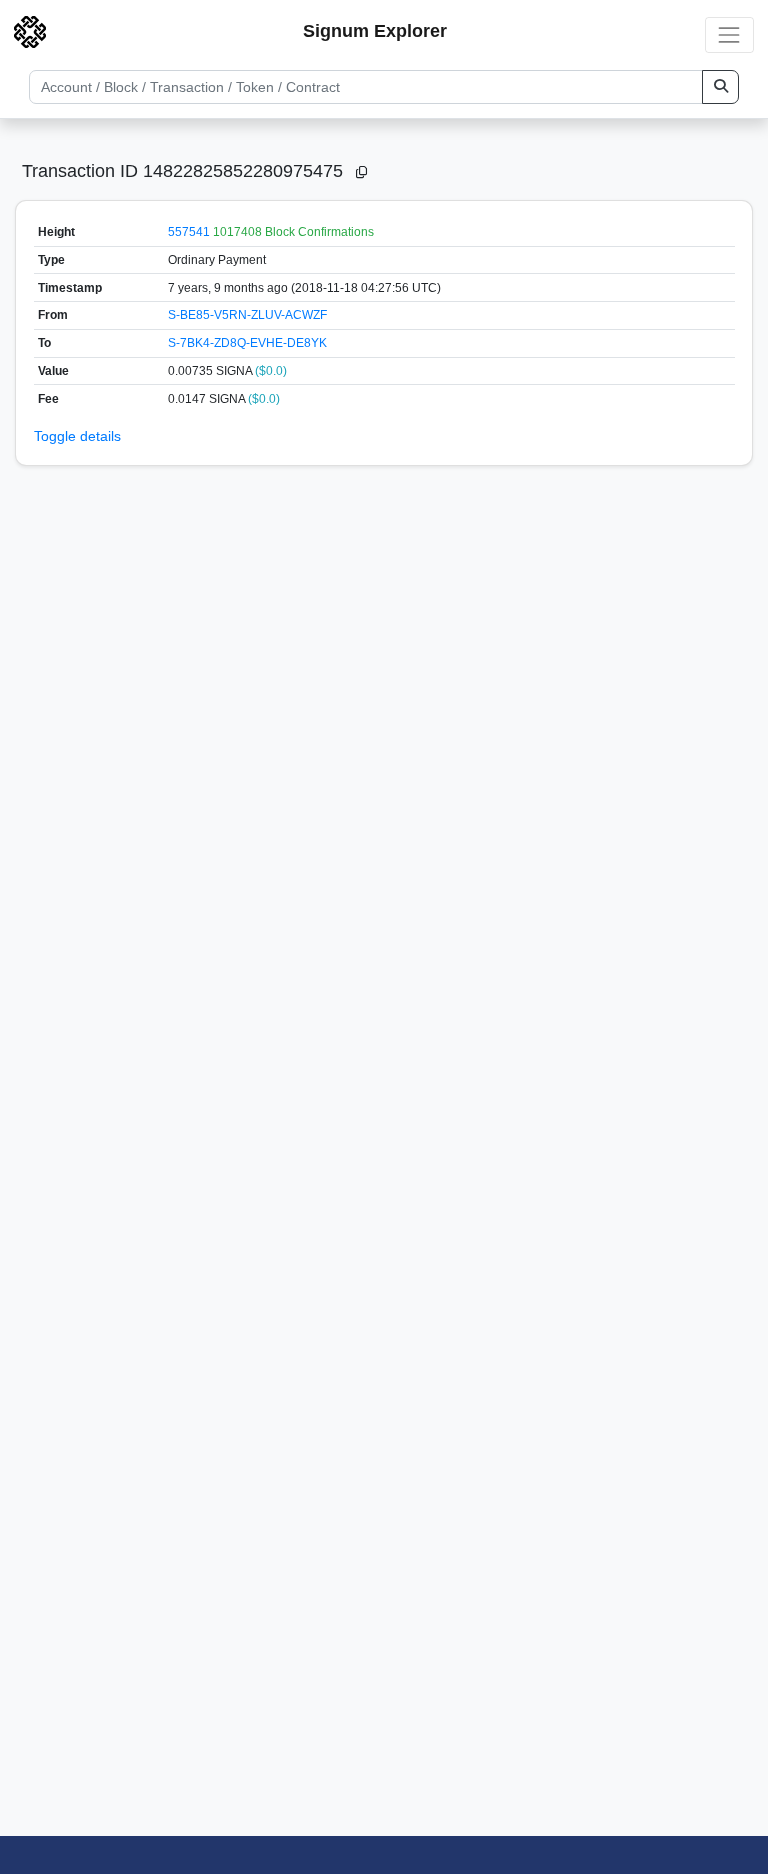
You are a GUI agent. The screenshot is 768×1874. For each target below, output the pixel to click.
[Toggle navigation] (729, 34)
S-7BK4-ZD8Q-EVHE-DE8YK (247, 343)
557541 (189, 232)
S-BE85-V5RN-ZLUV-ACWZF (247, 315)
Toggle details (77, 436)
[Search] (720, 87)
